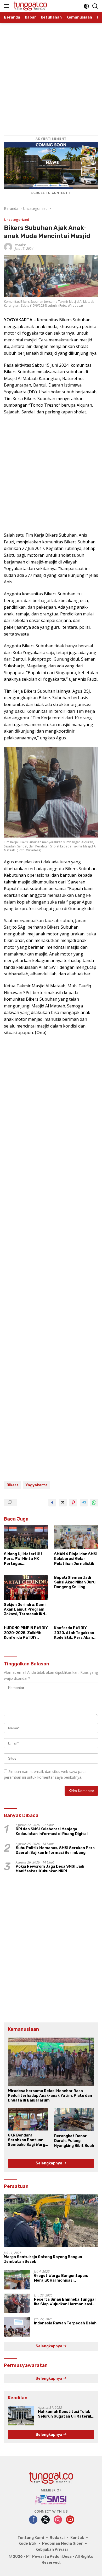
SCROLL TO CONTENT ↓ (51, 193)
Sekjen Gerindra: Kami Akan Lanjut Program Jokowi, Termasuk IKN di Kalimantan (25, 1610)
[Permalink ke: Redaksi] (8, 247)
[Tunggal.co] (30, 6)
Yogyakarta (36, 1485)
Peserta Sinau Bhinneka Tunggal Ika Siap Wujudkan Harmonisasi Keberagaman (65, 2302)
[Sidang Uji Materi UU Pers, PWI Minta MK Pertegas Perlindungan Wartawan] (26, 1537)
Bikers (13, 1485)
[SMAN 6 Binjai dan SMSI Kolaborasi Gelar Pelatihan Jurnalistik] (76, 1537)
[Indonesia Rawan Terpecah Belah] (17, 2327)
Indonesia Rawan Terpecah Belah (65, 2323)
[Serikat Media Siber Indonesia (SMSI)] (51, 2500)
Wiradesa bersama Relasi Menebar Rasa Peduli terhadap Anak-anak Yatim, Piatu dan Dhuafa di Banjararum (50, 2096)
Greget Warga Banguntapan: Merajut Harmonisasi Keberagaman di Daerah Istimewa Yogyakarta (66, 2278)
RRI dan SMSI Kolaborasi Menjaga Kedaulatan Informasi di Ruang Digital (52, 1832)
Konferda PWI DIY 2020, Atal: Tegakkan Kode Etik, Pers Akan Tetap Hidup (74, 1633)
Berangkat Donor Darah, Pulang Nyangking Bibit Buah (74, 2141)
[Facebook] (33, 2520)
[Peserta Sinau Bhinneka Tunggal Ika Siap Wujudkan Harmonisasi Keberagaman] (17, 2303)
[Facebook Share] (52, 1503)
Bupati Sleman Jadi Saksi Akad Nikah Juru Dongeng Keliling (75, 1582)
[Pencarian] (95, 6)
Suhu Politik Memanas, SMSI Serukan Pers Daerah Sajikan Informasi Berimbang (55, 1850)
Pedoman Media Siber (63, 2544)
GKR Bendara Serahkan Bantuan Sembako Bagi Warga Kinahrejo (28, 2140)
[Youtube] (70, 2520)
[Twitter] (46, 2520)
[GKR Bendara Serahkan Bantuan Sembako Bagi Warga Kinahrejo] (28, 2119)
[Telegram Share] (84, 1503)
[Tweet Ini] (63, 1503)
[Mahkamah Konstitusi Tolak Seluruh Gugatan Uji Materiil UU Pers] (21, 2416)
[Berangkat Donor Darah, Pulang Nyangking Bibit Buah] (74, 2120)
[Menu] (7, 6)
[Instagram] (58, 2520)
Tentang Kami (31, 2538)
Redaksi (20, 245)
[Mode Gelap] (86, 6)
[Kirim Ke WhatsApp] (94, 1503)
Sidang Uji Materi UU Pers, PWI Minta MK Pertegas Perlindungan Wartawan (23, 1559)
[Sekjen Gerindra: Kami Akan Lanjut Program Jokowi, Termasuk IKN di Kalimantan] (26, 1588)
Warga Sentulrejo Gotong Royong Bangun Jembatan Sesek (43, 2259)
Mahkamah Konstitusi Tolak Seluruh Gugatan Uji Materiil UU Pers (64, 2414)
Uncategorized (17, 219)
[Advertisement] (51, 74)
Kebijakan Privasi (52, 2550)
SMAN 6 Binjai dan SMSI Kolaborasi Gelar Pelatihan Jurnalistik (76, 1559)
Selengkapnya (49, 2163)
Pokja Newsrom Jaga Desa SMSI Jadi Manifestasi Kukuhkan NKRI (50, 1869)
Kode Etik (27, 2544)
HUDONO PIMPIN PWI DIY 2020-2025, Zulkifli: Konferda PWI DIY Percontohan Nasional (26, 1633)
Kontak (77, 2538)
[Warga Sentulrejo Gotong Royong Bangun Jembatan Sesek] (51, 2221)
